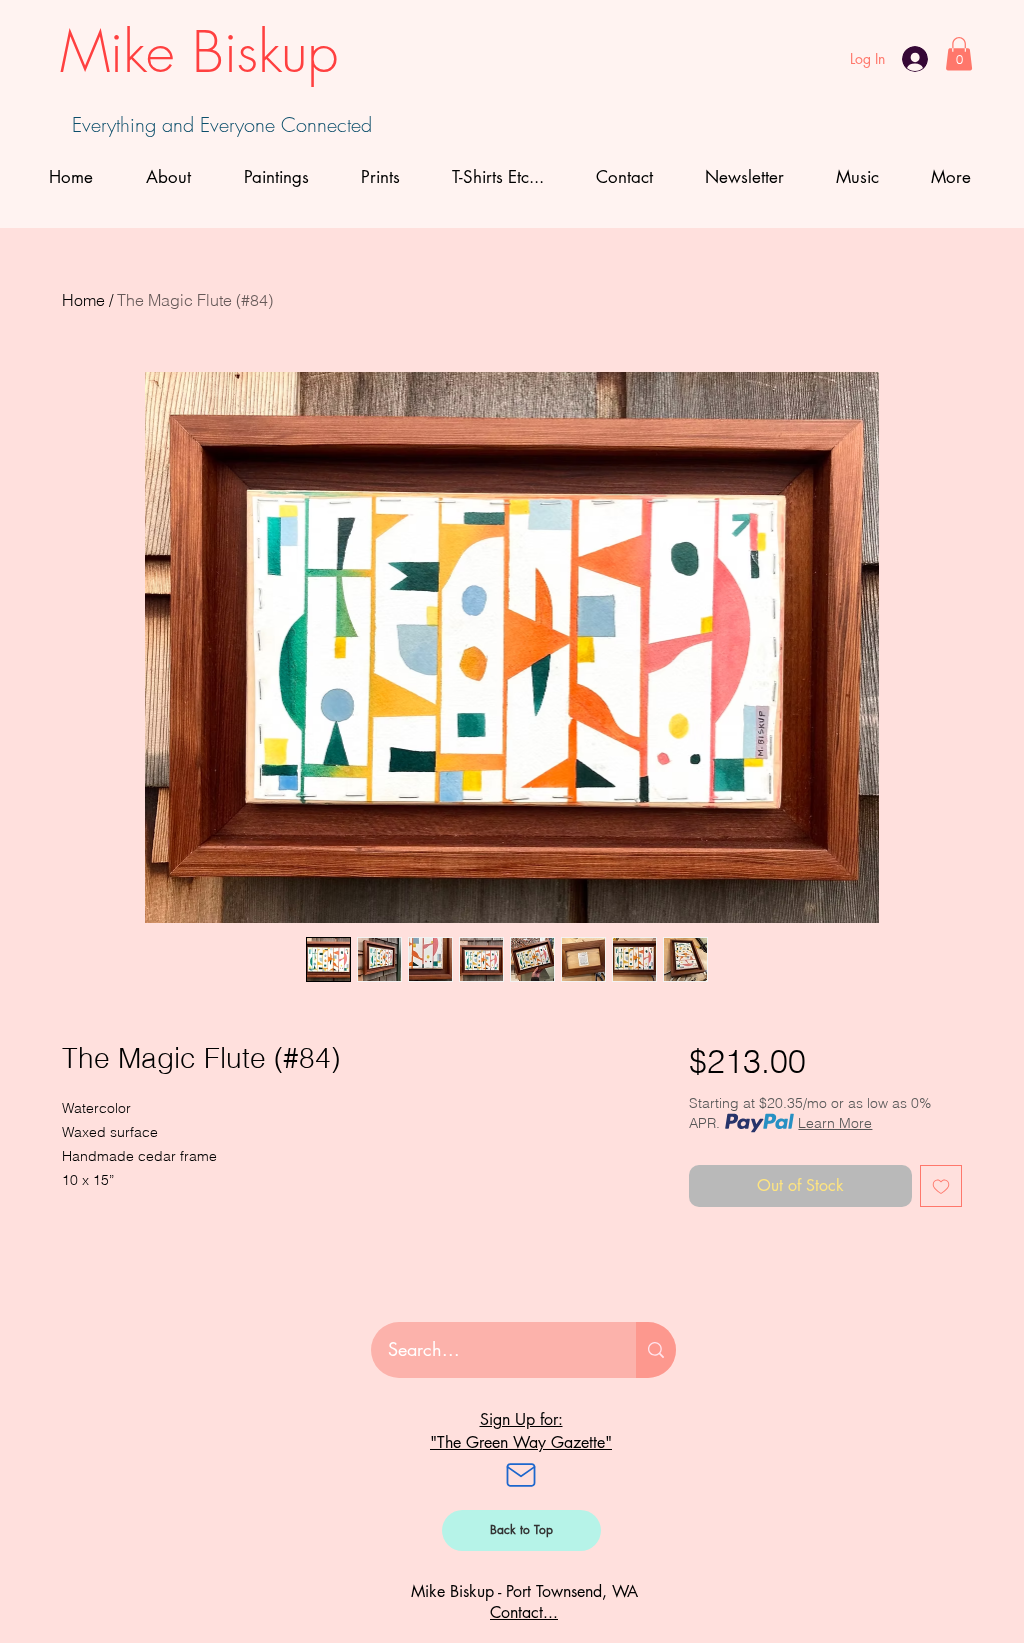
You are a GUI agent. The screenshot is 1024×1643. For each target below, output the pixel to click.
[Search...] (656, 1350)
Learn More (835, 1123)
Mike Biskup (199, 52)
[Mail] (521, 1475)
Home (83, 300)
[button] (959, 53)
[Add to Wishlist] (941, 1186)
